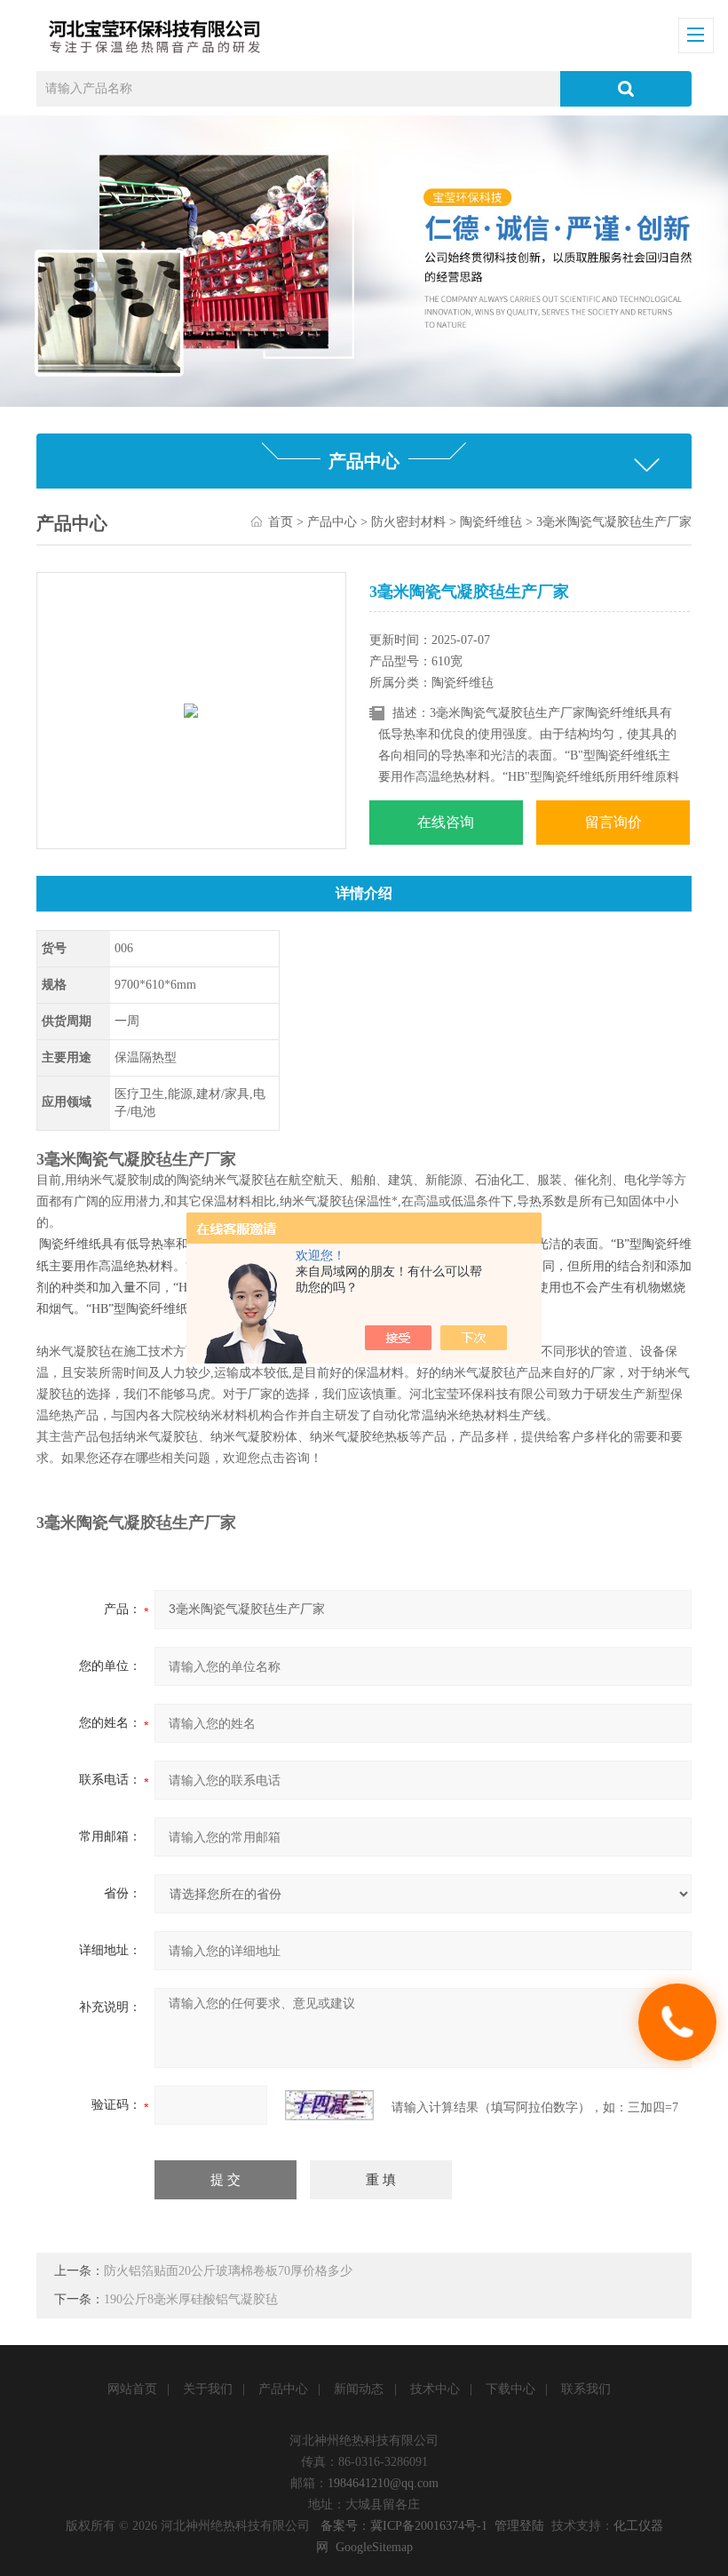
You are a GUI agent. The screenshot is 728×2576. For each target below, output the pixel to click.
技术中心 (435, 2389)
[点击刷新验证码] (329, 2105)
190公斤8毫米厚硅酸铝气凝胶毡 (191, 2299)
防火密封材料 (408, 522)
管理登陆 (519, 2526)
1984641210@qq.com (383, 2483)
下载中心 (510, 2389)
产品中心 (332, 522)
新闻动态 (359, 2389)
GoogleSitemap (374, 2547)
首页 (281, 522)
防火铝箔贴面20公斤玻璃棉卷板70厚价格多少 (228, 2271)
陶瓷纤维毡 (491, 522)
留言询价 (613, 822)
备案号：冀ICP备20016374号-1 (404, 2526)
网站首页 (132, 2389)
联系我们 (586, 2389)
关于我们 (208, 2389)
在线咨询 (446, 822)
